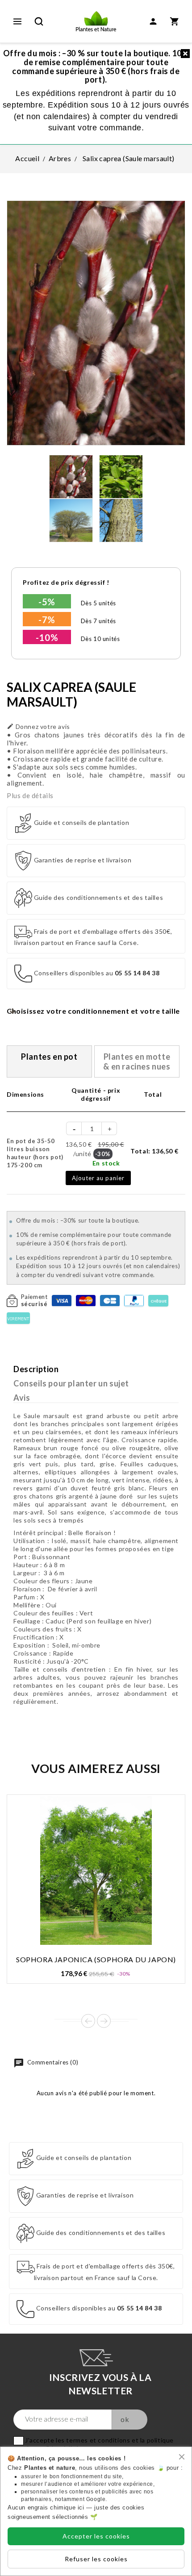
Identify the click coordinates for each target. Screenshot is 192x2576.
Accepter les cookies (96, 2536)
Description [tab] (36, 1369)
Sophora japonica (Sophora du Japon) (96, 1959)
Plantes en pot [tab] (49, 1057)
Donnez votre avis (38, 726)
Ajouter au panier (98, 1178)
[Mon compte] (153, 21)
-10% (47, 637)
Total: (154, 1151)
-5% (47, 602)
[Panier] (175, 21)
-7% (47, 620)
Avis (22, 1398)
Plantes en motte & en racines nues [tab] (137, 1061)
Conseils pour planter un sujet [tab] (71, 1383)
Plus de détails (30, 795)
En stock (106, 1163)
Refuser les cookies (96, 2559)
